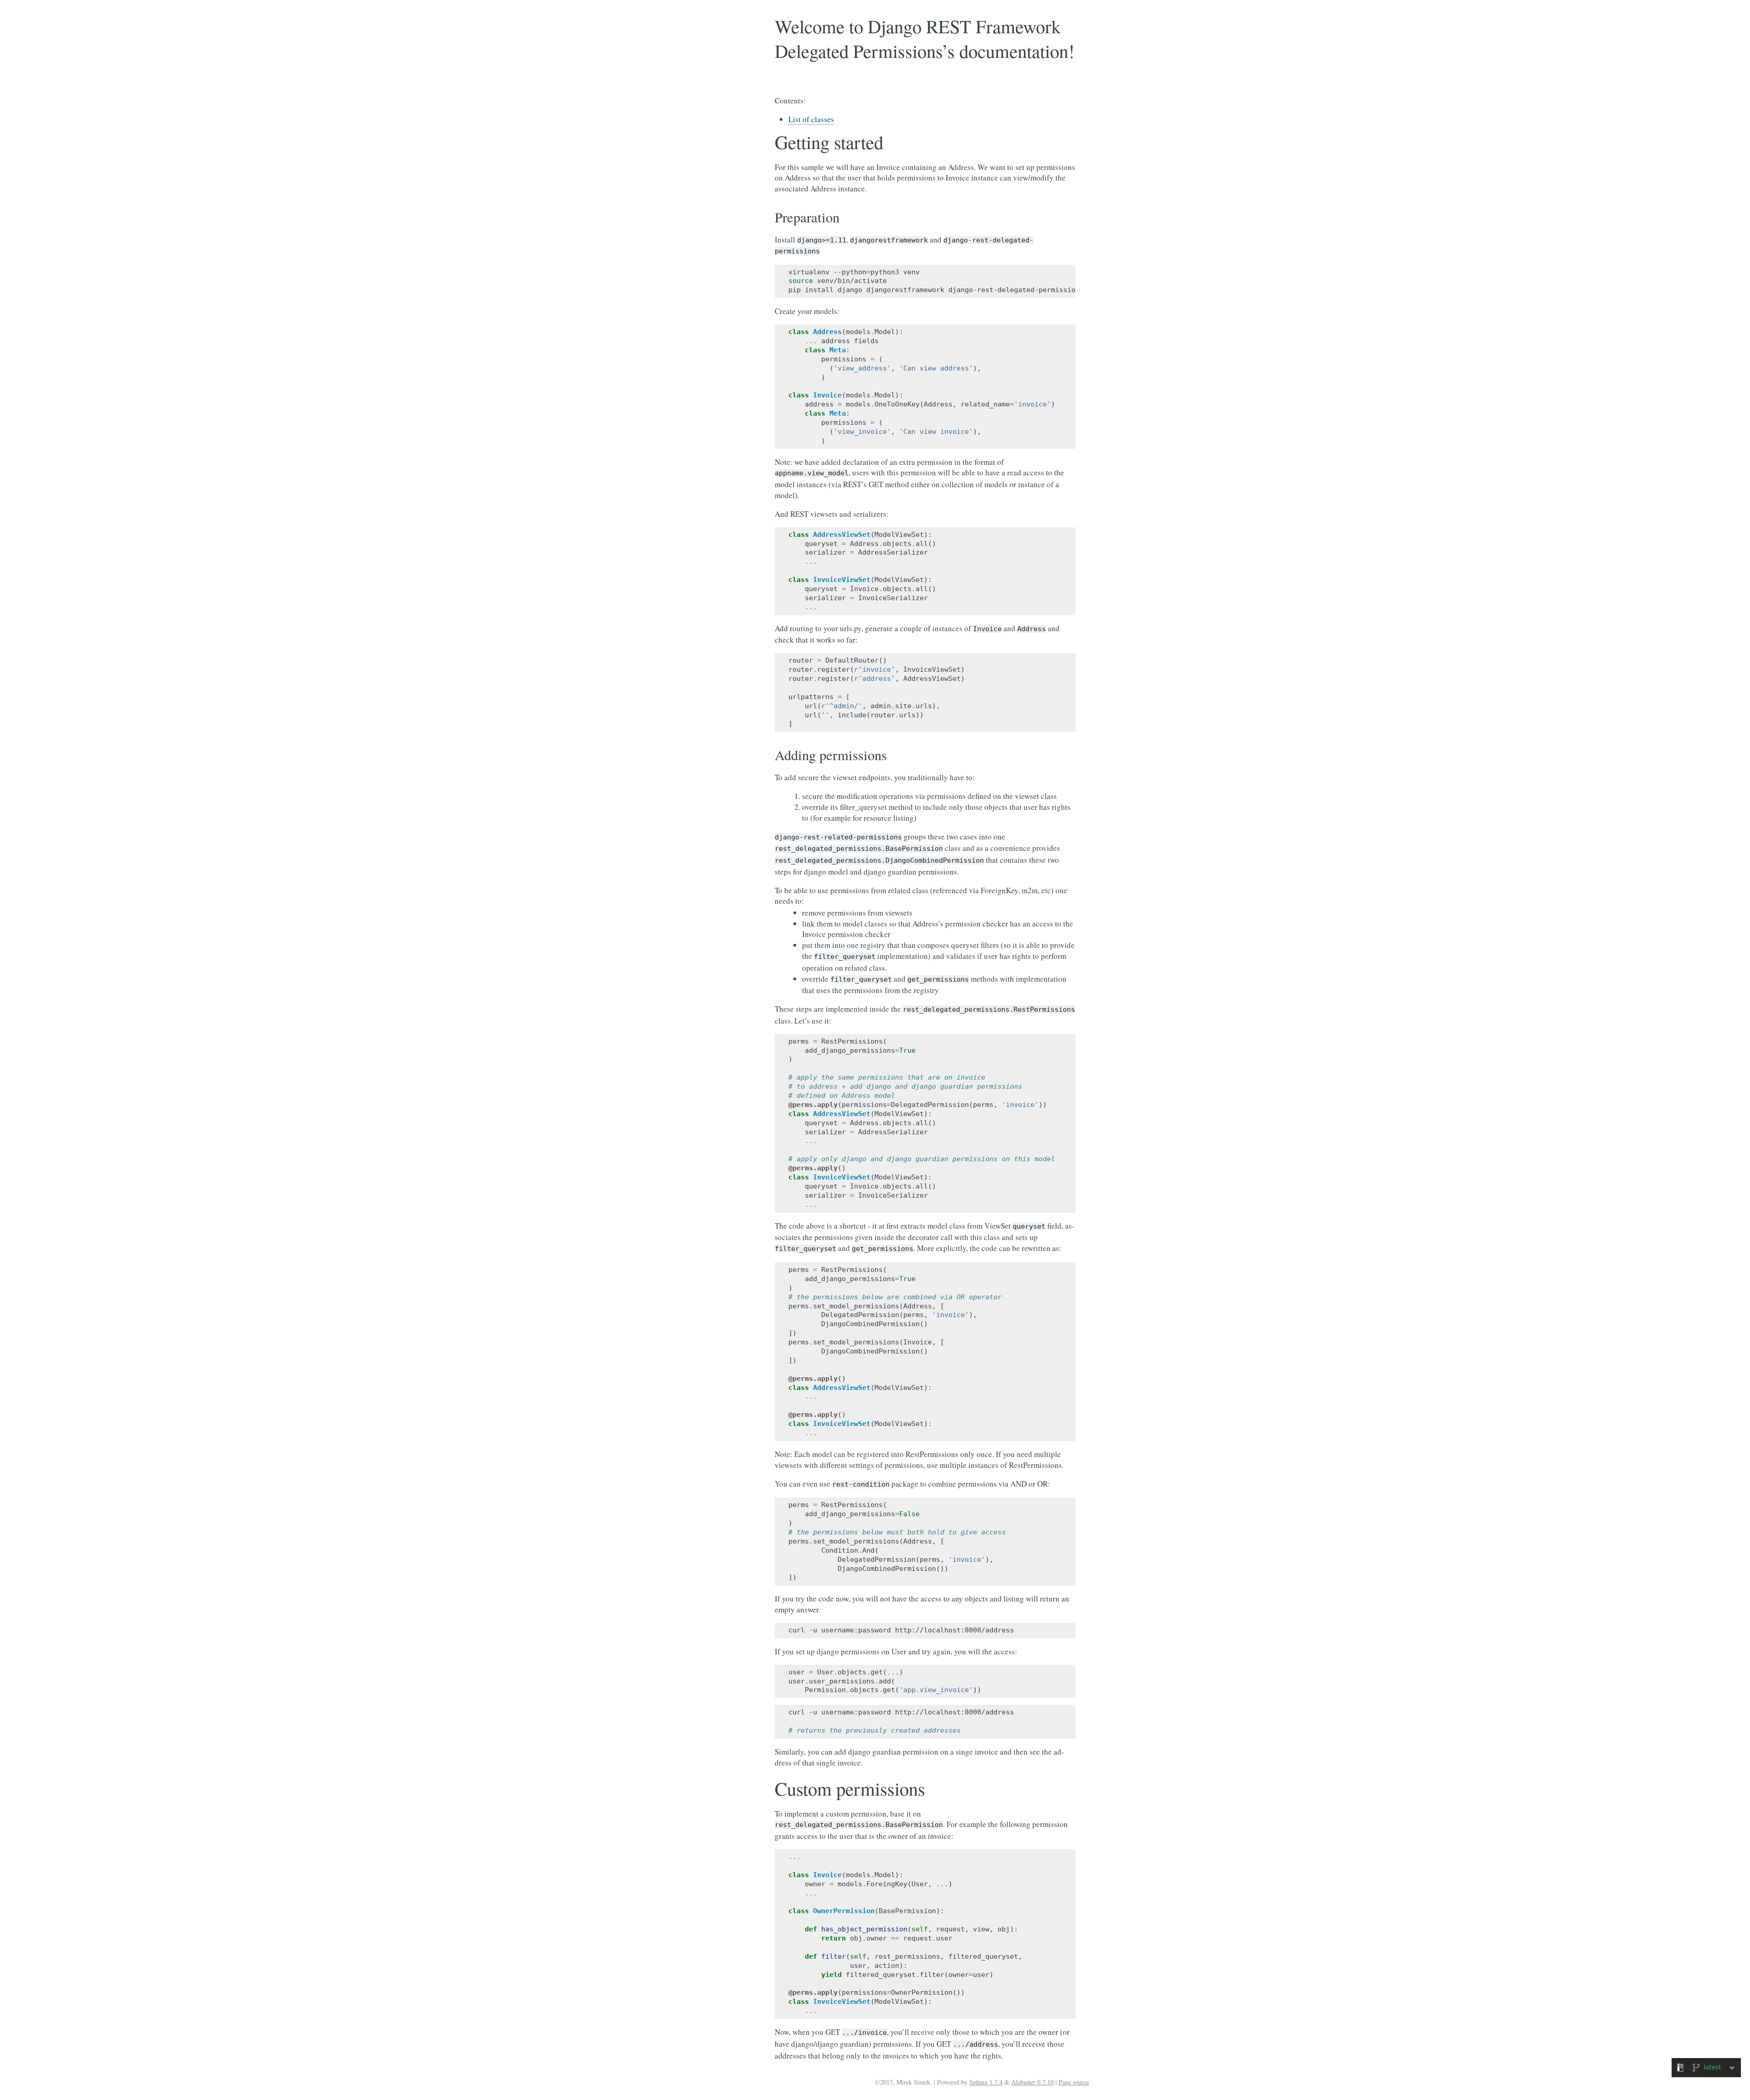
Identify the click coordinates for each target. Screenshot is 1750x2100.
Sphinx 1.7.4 (986, 2082)
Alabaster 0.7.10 (1032, 2082)
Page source (1074, 2082)
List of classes (811, 119)
